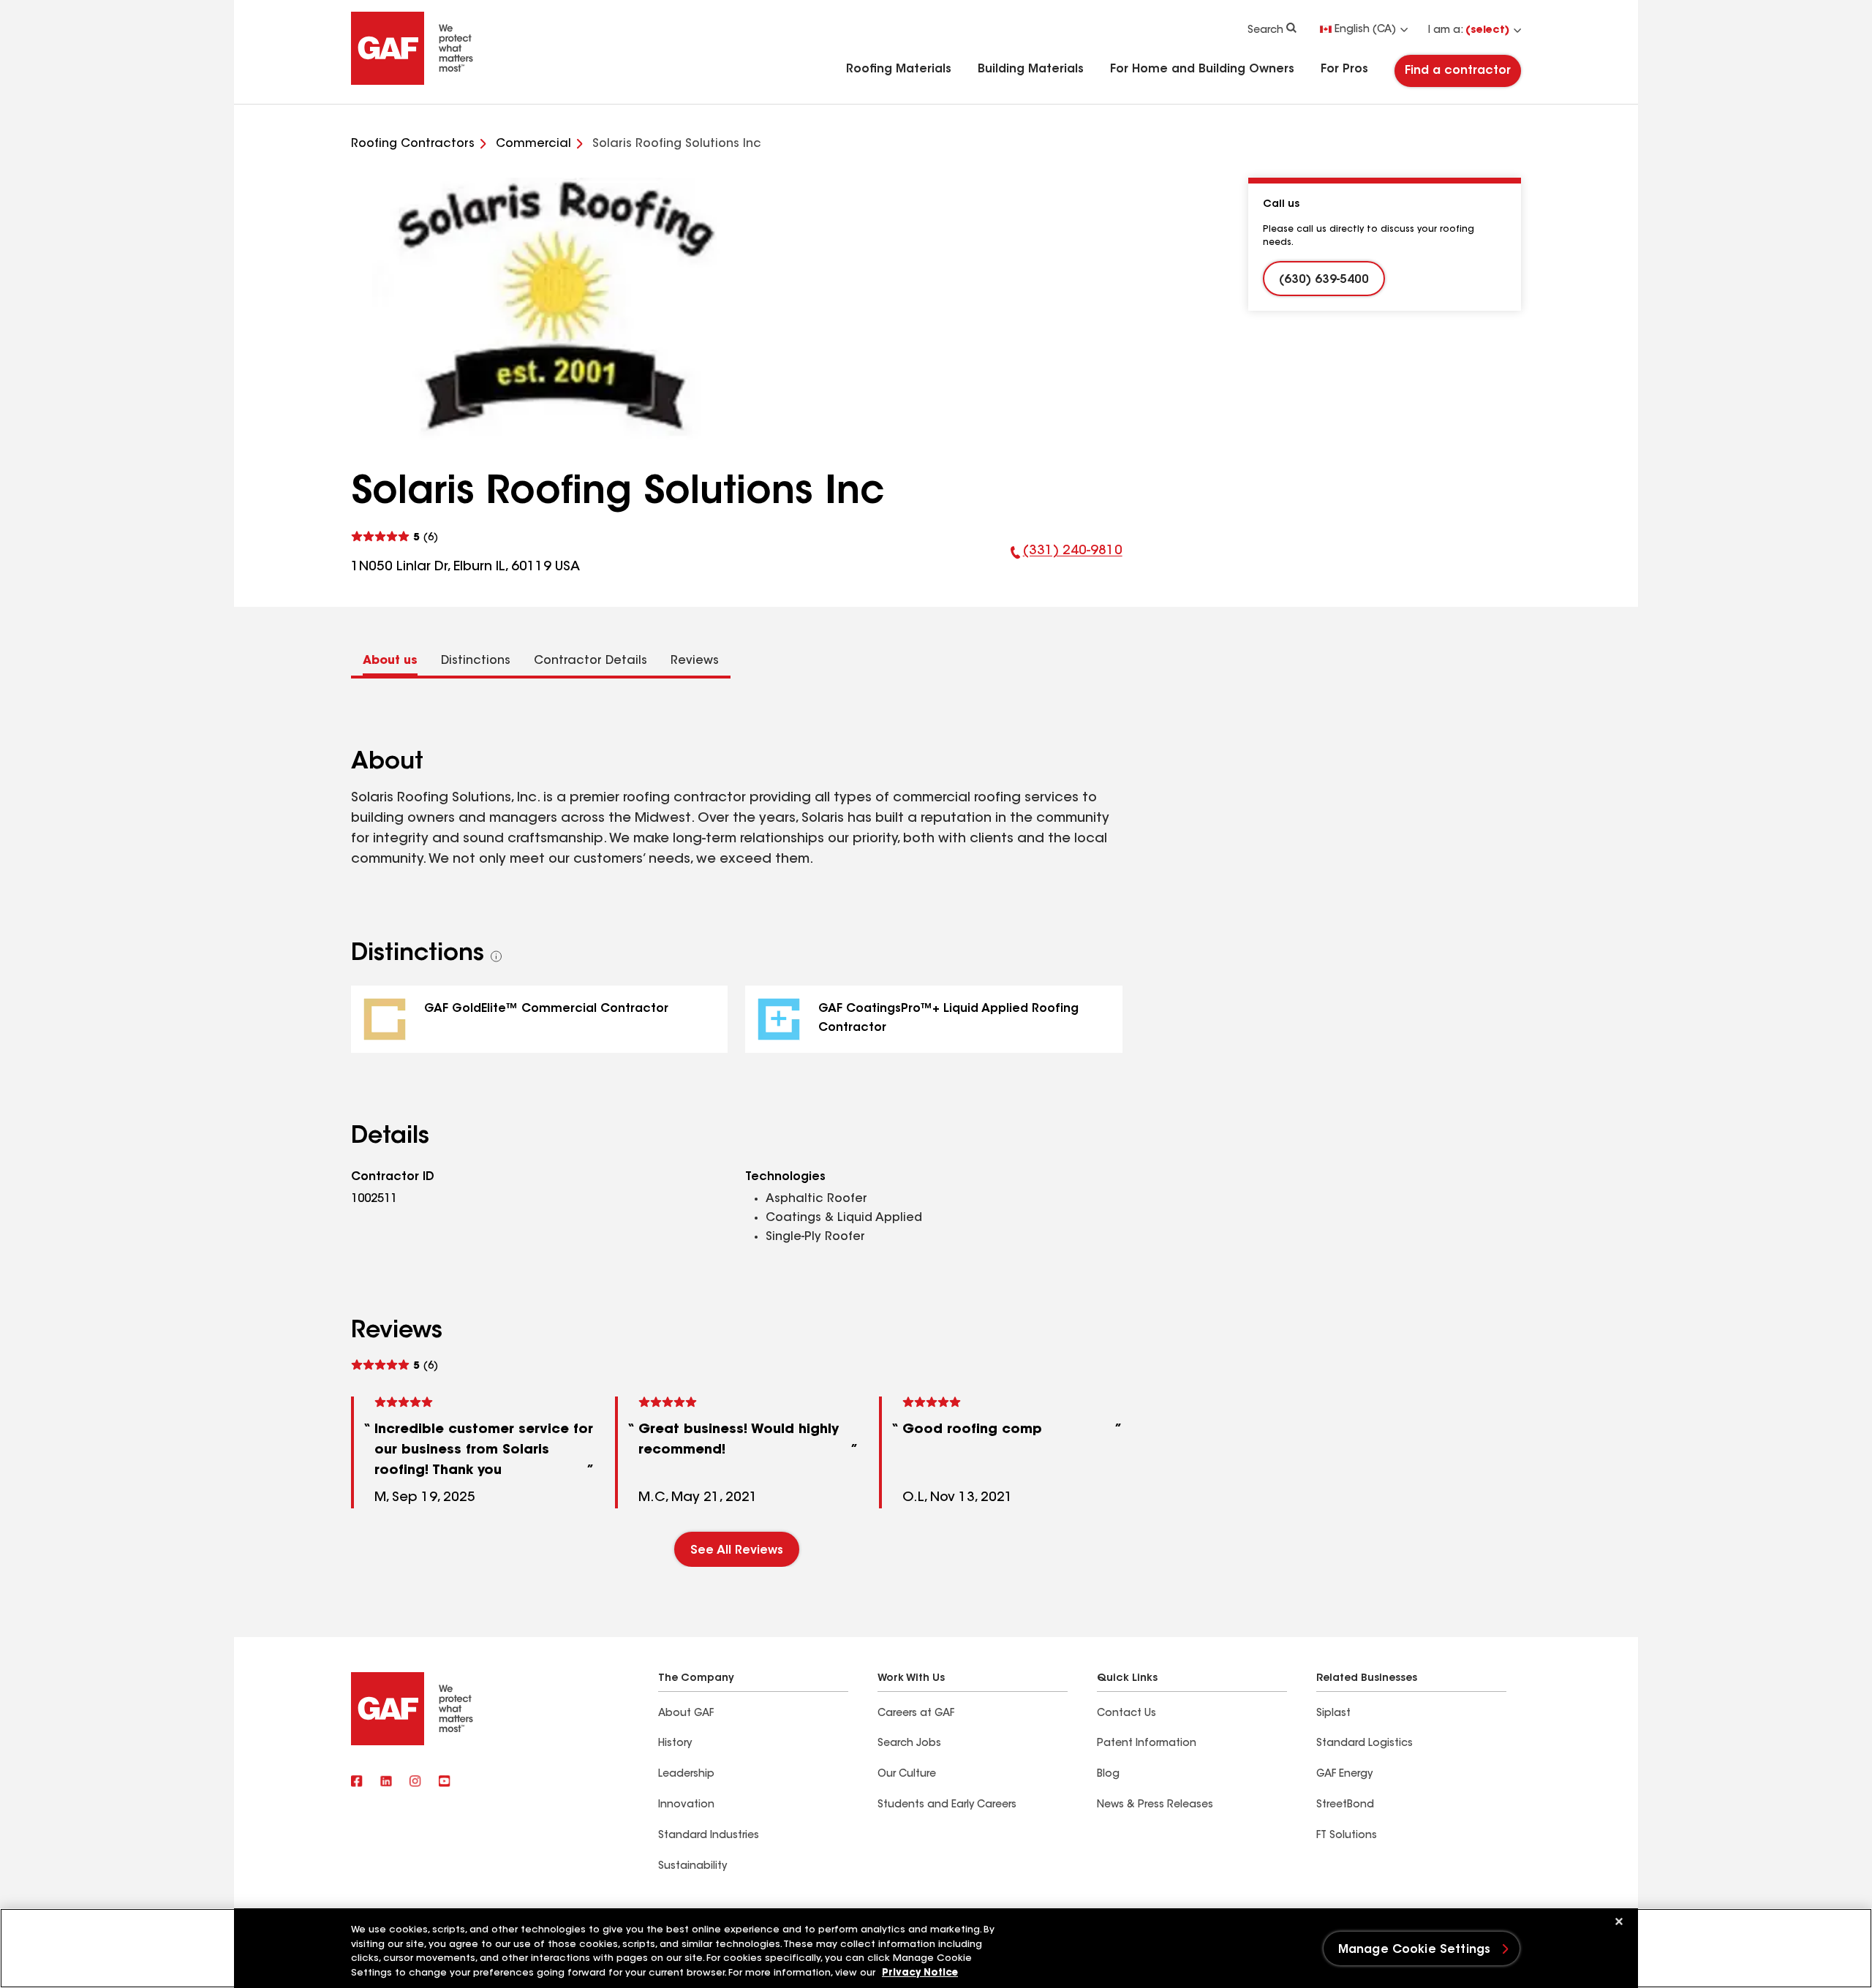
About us (390, 661)
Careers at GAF (916, 1714)
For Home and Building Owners (1202, 69)
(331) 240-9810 (1067, 561)
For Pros (1344, 69)
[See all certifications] (497, 956)
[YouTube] (445, 1783)
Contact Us (1126, 1714)
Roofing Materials (899, 69)
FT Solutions (1347, 1836)
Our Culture (907, 1775)
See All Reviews (737, 1551)
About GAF (686, 1714)
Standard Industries (709, 1836)
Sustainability (692, 1867)
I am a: (1469, 31)
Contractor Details (590, 661)
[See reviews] (395, 537)
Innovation (686, 1805)
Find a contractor (1458, 71)
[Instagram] (415, 1783)
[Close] (1619, 1921)
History (675, 1744)
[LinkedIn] (386, 1783)
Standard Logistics (1365, 1744)
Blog (1108, 1775)
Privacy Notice (920, 1973)
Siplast (1333, 1714)
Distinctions (476, 661)
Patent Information (1147, 1744)
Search (1265, 31)
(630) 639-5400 (1324, 280)
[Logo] (412, 82)
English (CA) (1365, 30)
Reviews (695, 661)
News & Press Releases (1155, 1805)
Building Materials (1031, 69)
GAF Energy (1344, 1775)
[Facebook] (357, 1783)
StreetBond (1345, 1805)
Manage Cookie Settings (1415, 1950)
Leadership (686, 1775)
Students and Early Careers (947, 1805)
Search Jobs (909, 1744)
